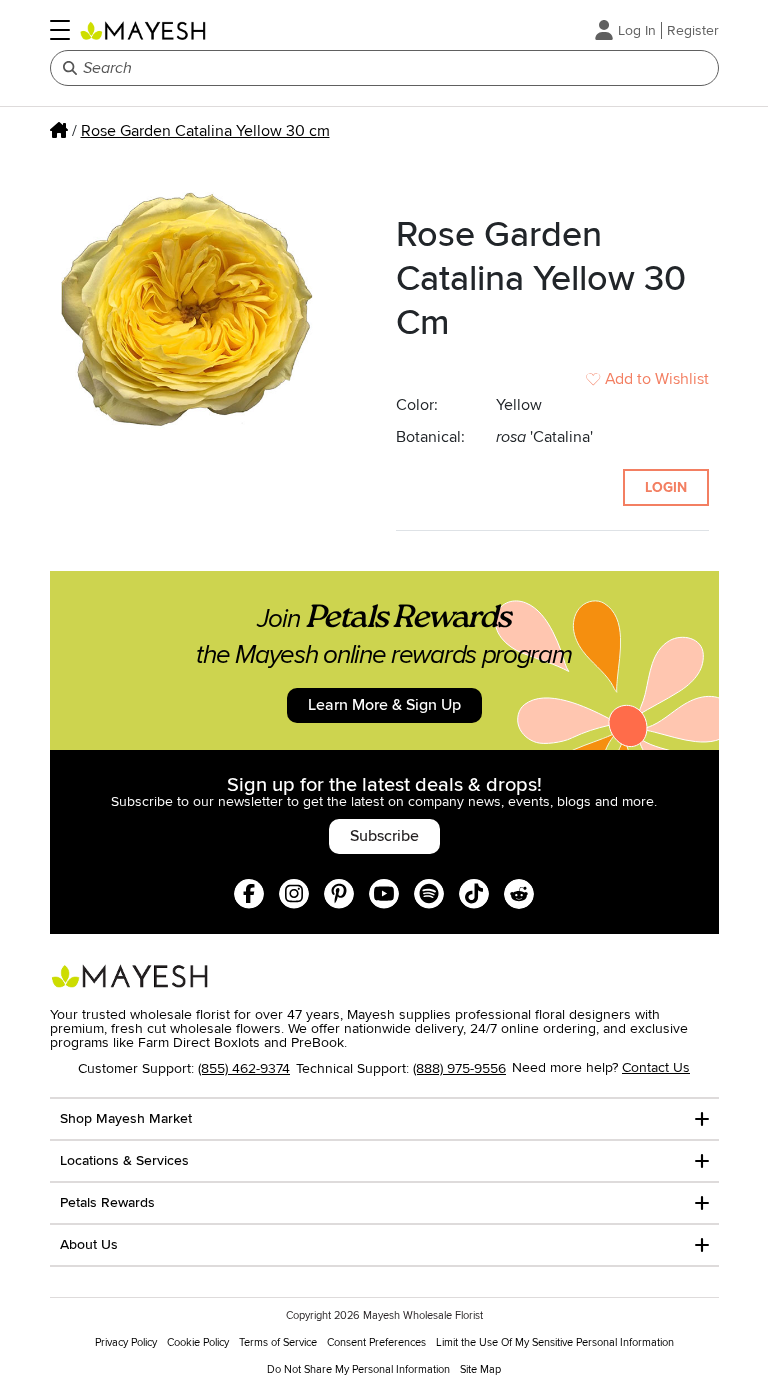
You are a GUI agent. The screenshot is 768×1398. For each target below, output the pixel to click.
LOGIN (666, 487)
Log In (637, 30)
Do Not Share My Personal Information (358, 1369)
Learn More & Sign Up (384, 705)
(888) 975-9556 (459, 1068)
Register (693, 30)
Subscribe (384, 836)
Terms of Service (278, 1342)
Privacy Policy (126, 1342)
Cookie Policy (198, 1342)
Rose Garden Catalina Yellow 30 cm (205, 131)
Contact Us (656, 1067)
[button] (60, 30)
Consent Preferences (376, 1342)
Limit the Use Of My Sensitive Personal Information (555, 1342)
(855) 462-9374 (244, 1068)
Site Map (480, 1369)
